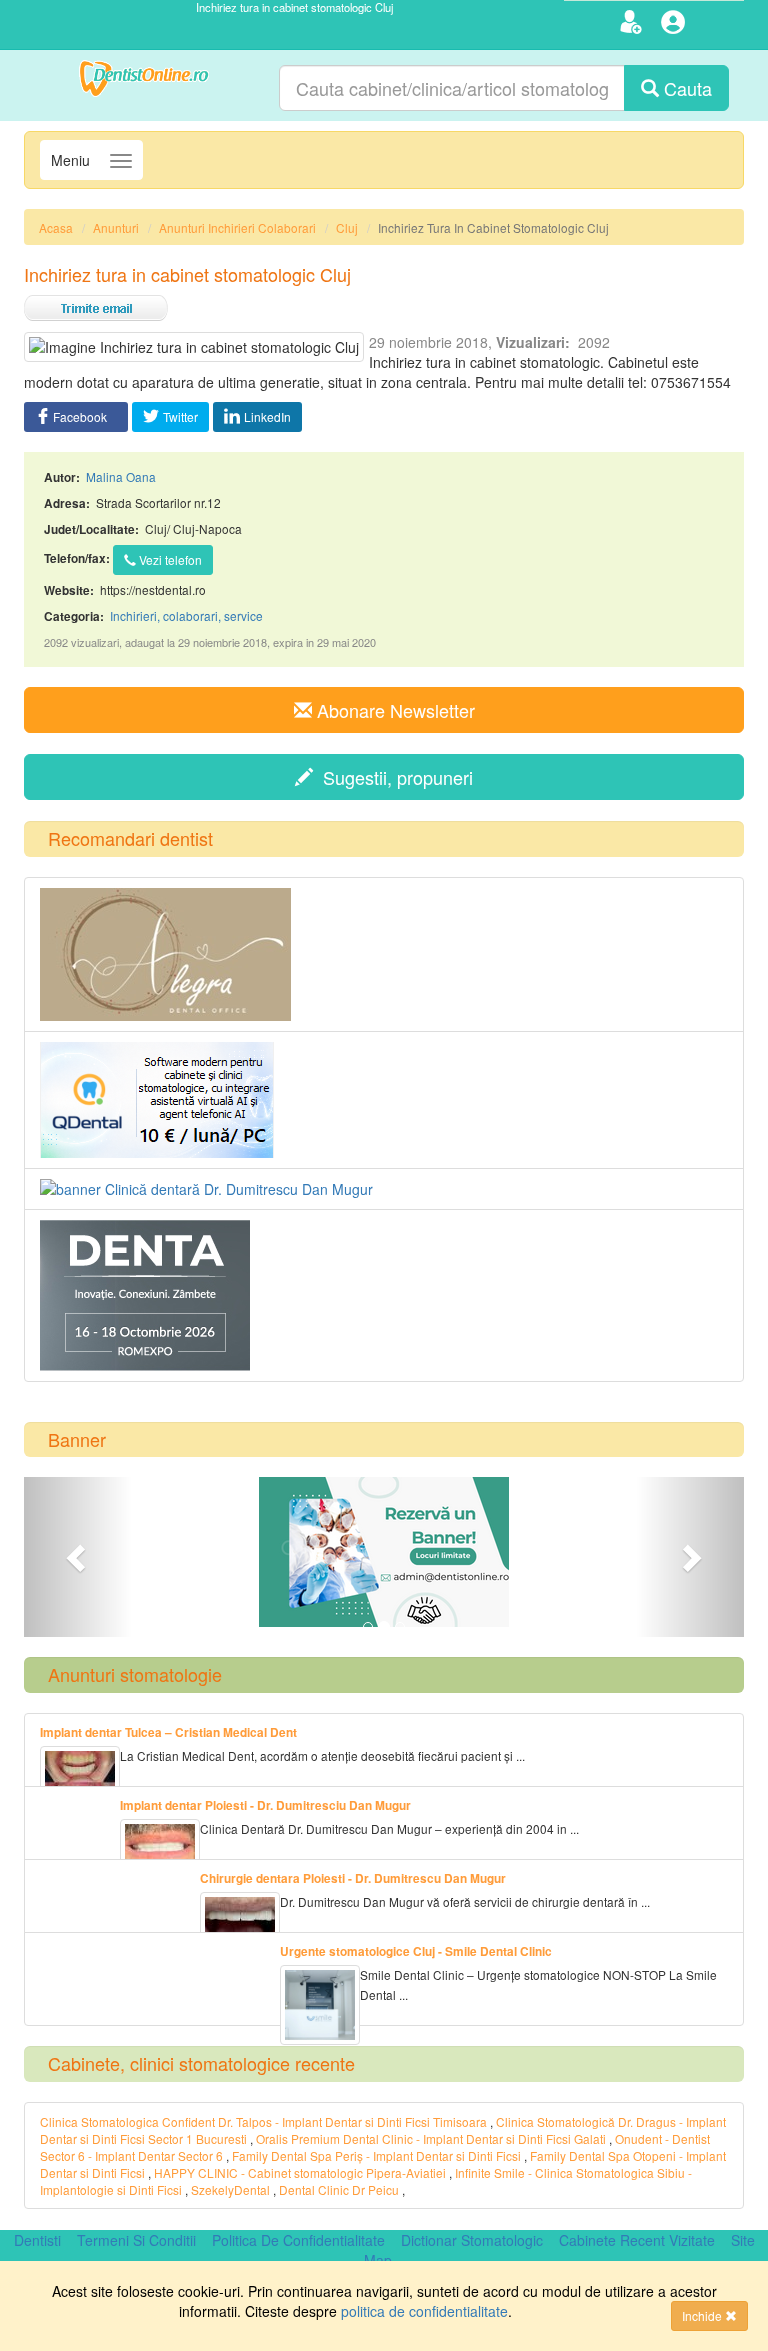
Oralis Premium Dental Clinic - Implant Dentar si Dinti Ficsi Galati (432, 2138)
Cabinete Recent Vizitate (637, 2240)
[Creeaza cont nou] (633, 25)
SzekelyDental (230, 2189)
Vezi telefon (169, 559)
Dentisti (37, 2240)
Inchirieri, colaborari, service (186, 615)
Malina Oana (121, 476)
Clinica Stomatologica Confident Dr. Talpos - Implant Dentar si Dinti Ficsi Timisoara (263, 2121)
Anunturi (116, 227)
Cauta (685, 88)
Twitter (180, 416)
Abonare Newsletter (393, 710)
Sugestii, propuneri (393, 777)
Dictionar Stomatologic (472, 2240)
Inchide (703, 2315)
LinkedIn (267, 416)
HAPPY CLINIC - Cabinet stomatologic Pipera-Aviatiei (300, 2172)
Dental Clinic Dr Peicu (339, 2189)
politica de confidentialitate (424, 2311)
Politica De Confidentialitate (298, 2240)
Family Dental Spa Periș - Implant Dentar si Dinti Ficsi (378, 2155)
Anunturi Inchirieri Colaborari (237, 227)
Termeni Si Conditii (136, 2240)
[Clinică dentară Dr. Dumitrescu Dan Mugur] (384, 1189)
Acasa (56, 227)
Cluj (347, 227)
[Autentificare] (675, 25)
